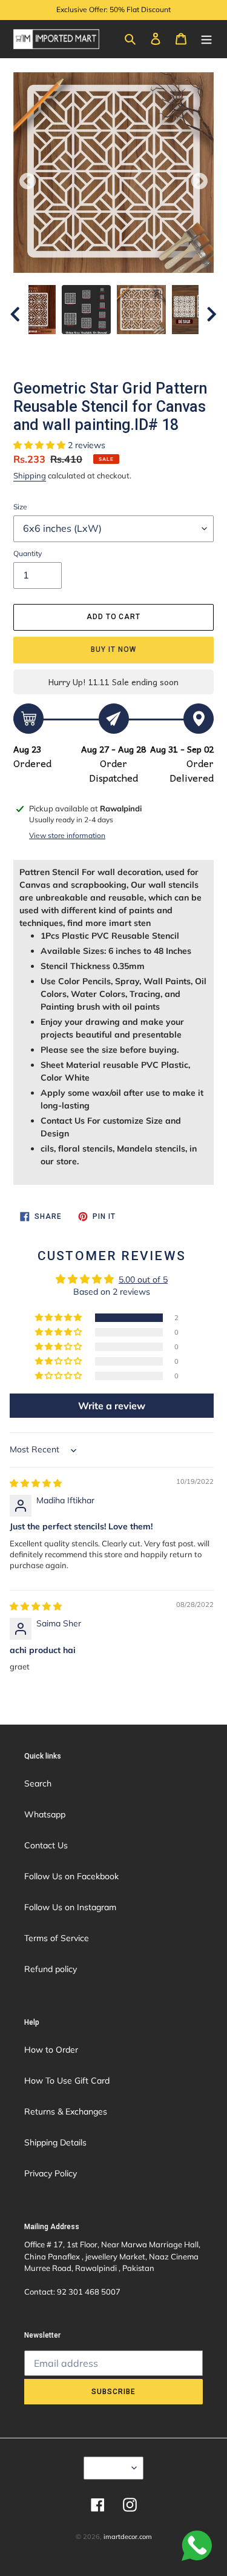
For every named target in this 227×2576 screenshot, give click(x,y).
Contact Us (46, 1845)
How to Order (51, 2050)
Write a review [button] (112, 1406)
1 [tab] (41, 355)
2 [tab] (59, 355)
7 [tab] (150, 355)
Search (38, 1783)
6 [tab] (132, 355)
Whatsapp (45, 1814)
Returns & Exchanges (66, 2111)
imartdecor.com (128, 2537)
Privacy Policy (51, 2173)
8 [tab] (168, 355)
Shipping (30, 475)
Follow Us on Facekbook (71, 1876)
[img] (36, 1483)
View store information (67, 835)
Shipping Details (55, 2142)
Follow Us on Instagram (70, 1907)
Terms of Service (57, 1938)
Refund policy (51, 1969)
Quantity (28, 553)
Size (20, 507)
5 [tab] (114, 355)
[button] (41, 445)
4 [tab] (96, 355)
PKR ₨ (110, 2467)
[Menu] (206, 38)
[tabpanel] (141, 310)
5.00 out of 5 (143, 1280)
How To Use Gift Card (67, 2081)
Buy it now (113, 649)
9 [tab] (186, 355)
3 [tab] (77, 355)
